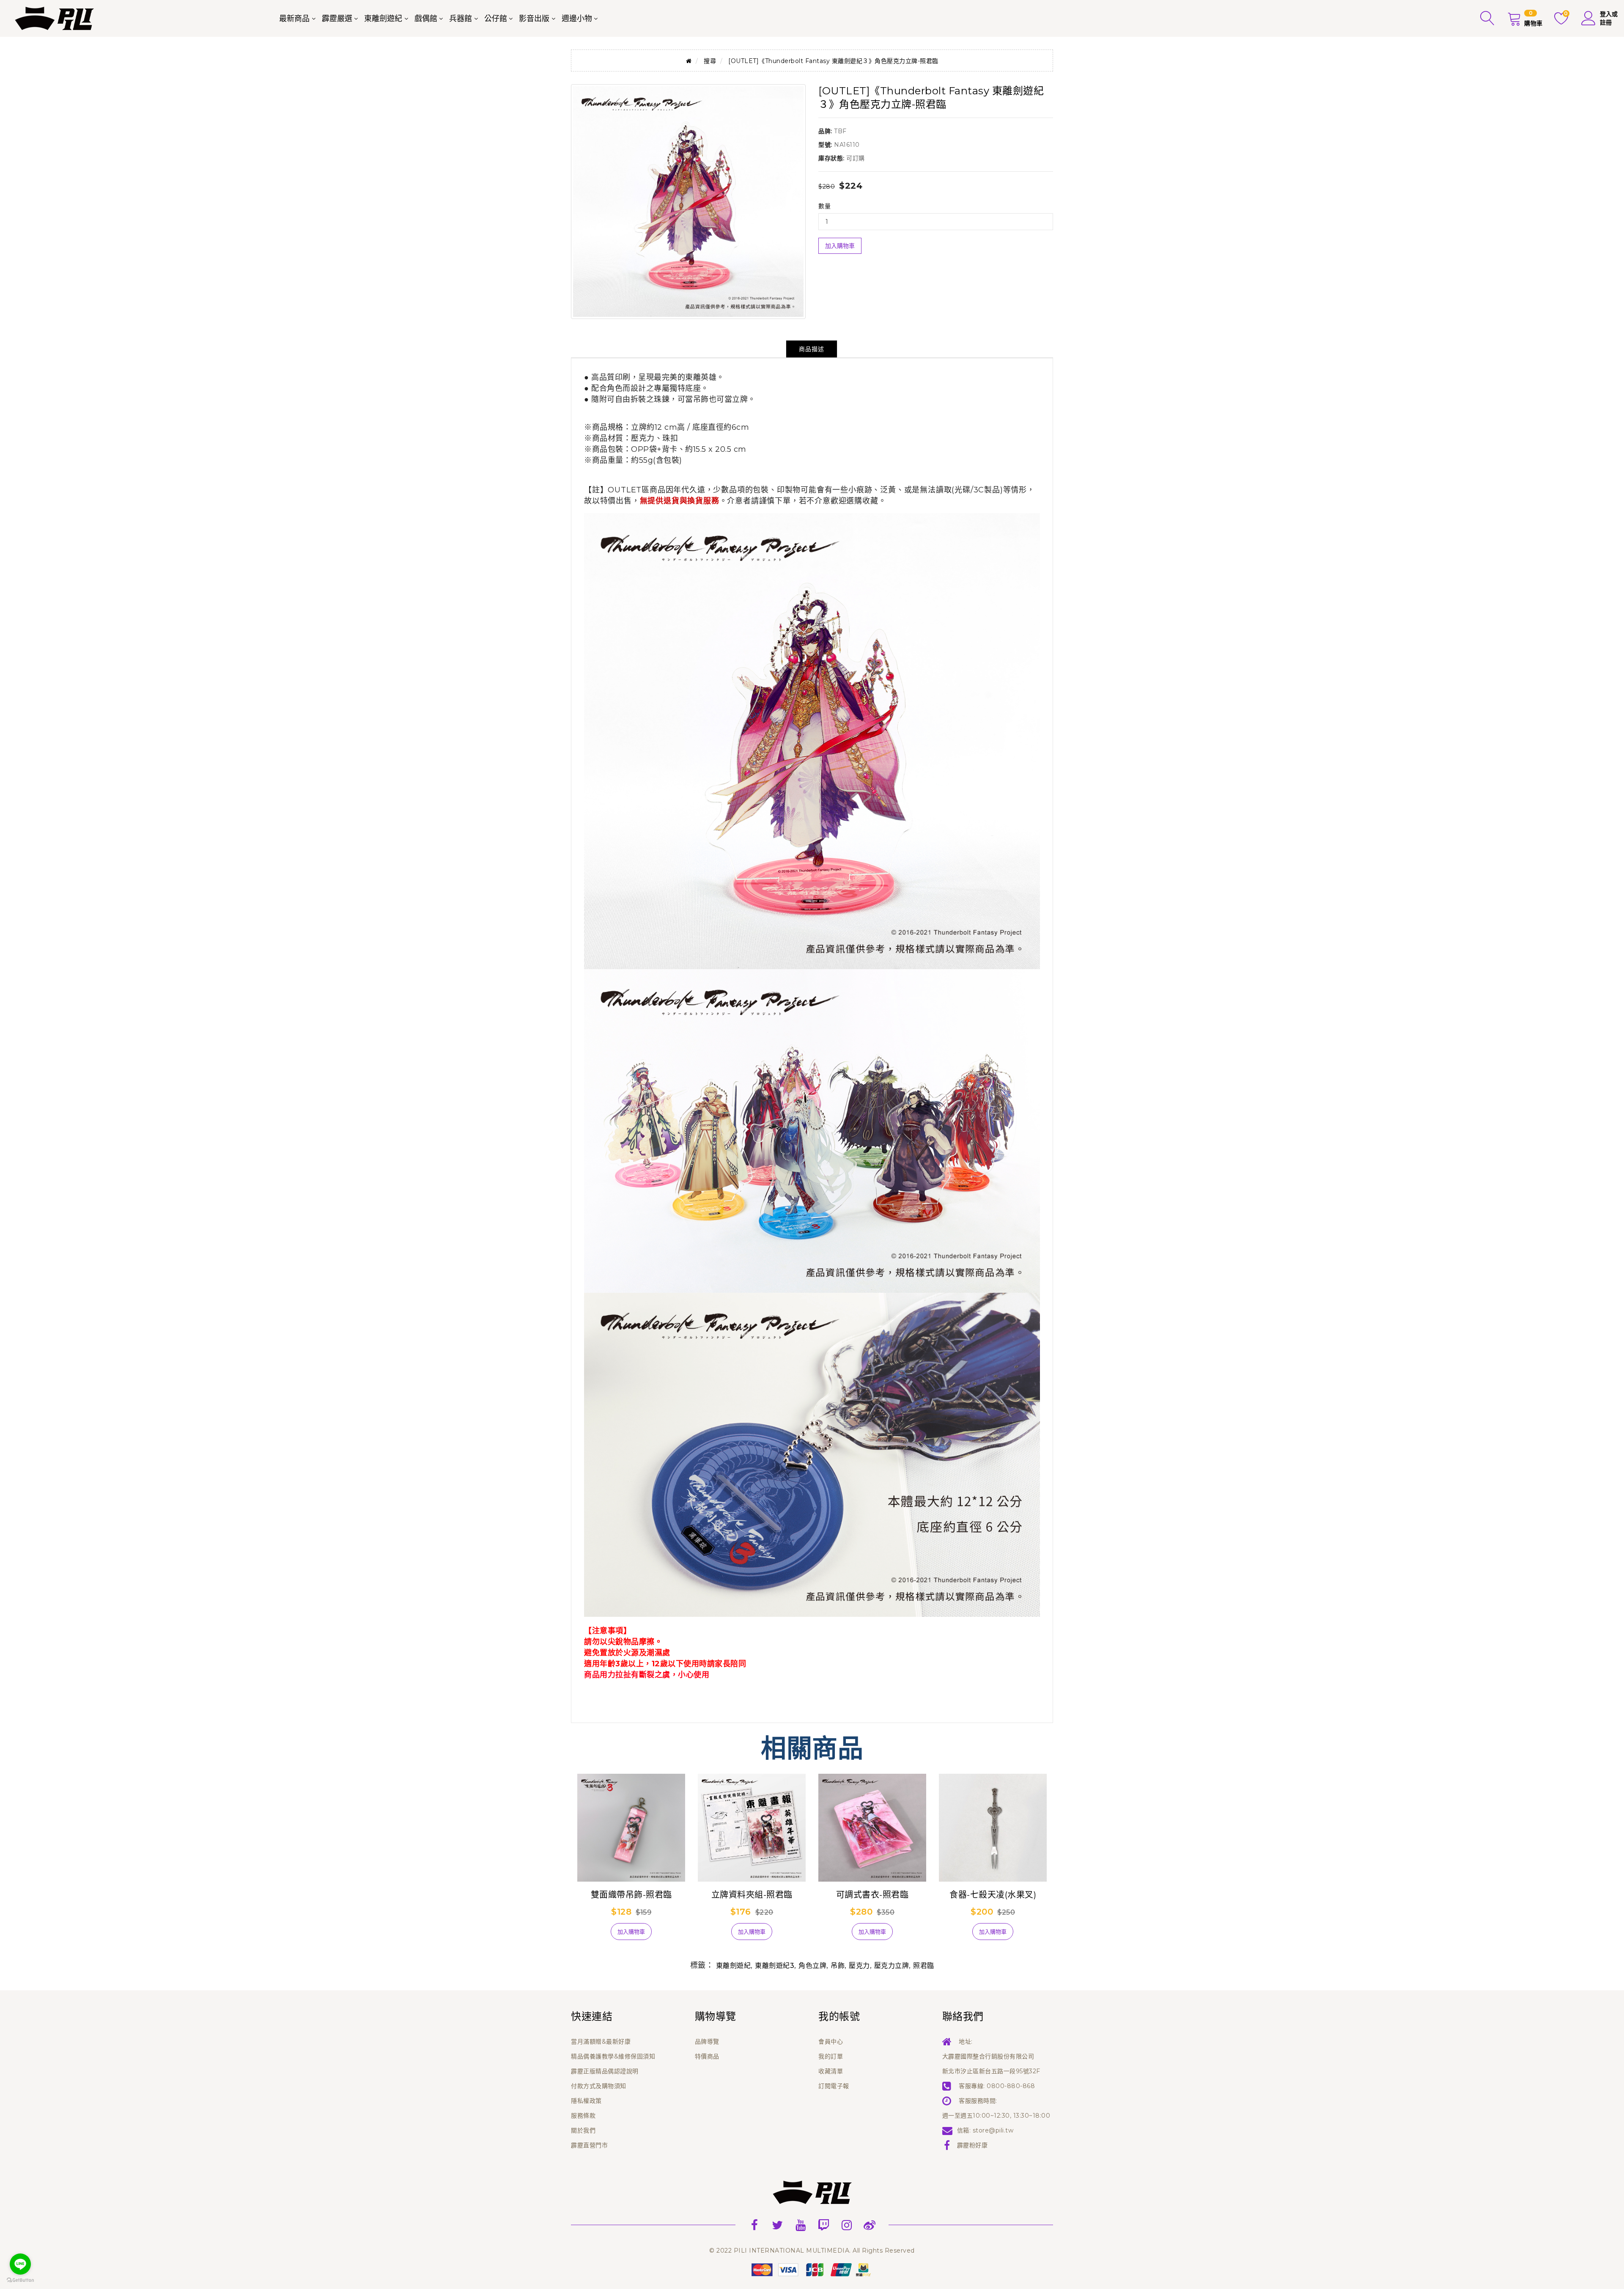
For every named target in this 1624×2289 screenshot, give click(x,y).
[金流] (812, 2269)
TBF (840, 131)
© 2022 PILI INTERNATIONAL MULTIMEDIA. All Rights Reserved (812, 2251)
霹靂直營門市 (589, 2145)
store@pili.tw (993, 2130)
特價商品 (707, 2056)
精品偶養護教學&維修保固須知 (613, 2056)
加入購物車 (840, 246)
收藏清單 (831, 2071)
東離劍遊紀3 (775, 1966)
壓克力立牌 (892, 1966)
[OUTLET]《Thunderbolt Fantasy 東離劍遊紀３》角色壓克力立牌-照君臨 (833, 61)
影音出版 (534, 19)
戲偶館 (426, 19)
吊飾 (838, 1966)
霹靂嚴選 (337, 19)
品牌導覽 (707, 2042)
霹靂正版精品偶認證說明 (605, 2071)
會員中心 (831, 2042)
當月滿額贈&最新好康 (601, 2042)
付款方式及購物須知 (599, 2086)
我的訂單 (831, 2056)
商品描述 (812, 349)
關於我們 (583, 2130)
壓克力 (859, 1966)
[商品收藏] (592, 1935)
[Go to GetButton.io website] (20, 2280)
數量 (824, 206)
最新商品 (294, 19)
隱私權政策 (586, 2101)
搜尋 (710, 61)
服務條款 (583, 2116)
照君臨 (924, 1966)
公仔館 (496, 19)
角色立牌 (812, 1966)
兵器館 (461, 19)
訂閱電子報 (834, 2086)
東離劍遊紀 (383, 19)
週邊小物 (577, 19)
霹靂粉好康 (972, 2145)
